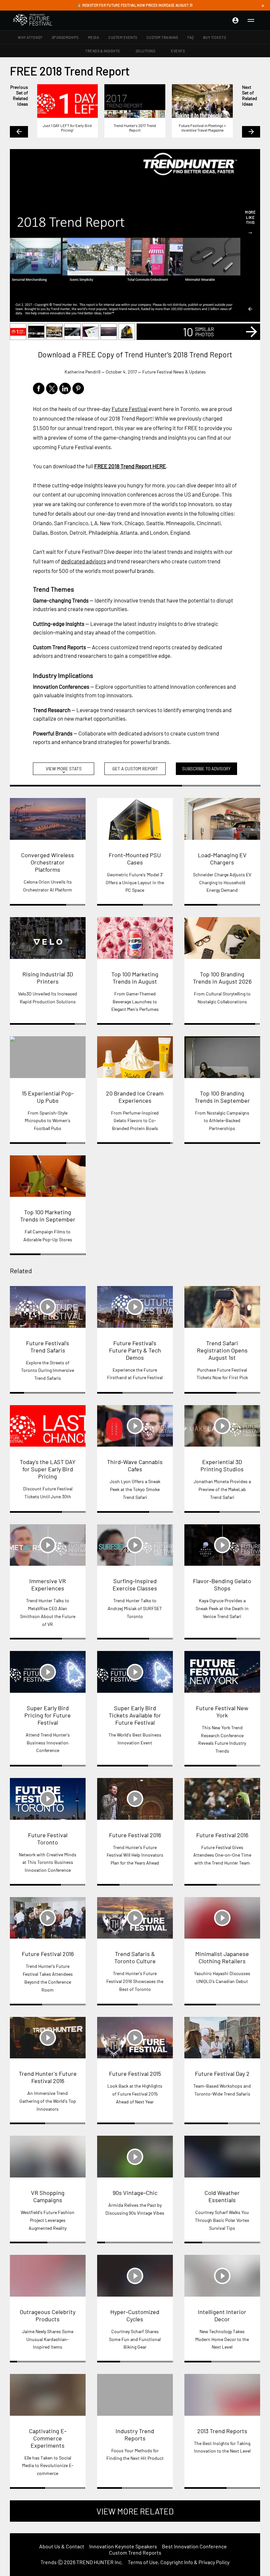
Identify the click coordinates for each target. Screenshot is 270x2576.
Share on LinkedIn (65, 388)
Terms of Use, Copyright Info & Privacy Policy (179, 2562)
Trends (49, 2562)
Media (94, 37)
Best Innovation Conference (194, 2546)
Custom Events (123, 37)
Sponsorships (65, 37)
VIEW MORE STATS (64, 770)
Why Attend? (30, 37)
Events (178, 51)
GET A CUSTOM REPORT (135, 769)
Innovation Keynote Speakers (123, 2546)
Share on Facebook (39, 388)
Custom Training (162, 37)
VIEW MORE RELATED (135, 2511)
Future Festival (130, 409)
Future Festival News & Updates (174, 372)
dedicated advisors (83, 561)
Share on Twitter (52, 388)
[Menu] (251, 20)
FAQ (191, 37)
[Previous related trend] (250, 309)
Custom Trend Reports (135, 2552)
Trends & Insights (103, 51)
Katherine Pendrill (82, 372)
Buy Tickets (215, 37)
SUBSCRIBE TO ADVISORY (206, 769)
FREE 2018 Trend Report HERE (130, 466)
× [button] (263, 5)
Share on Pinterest (78, 388)
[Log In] (235, 20)
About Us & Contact (62, 2546)
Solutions (146, 51)
